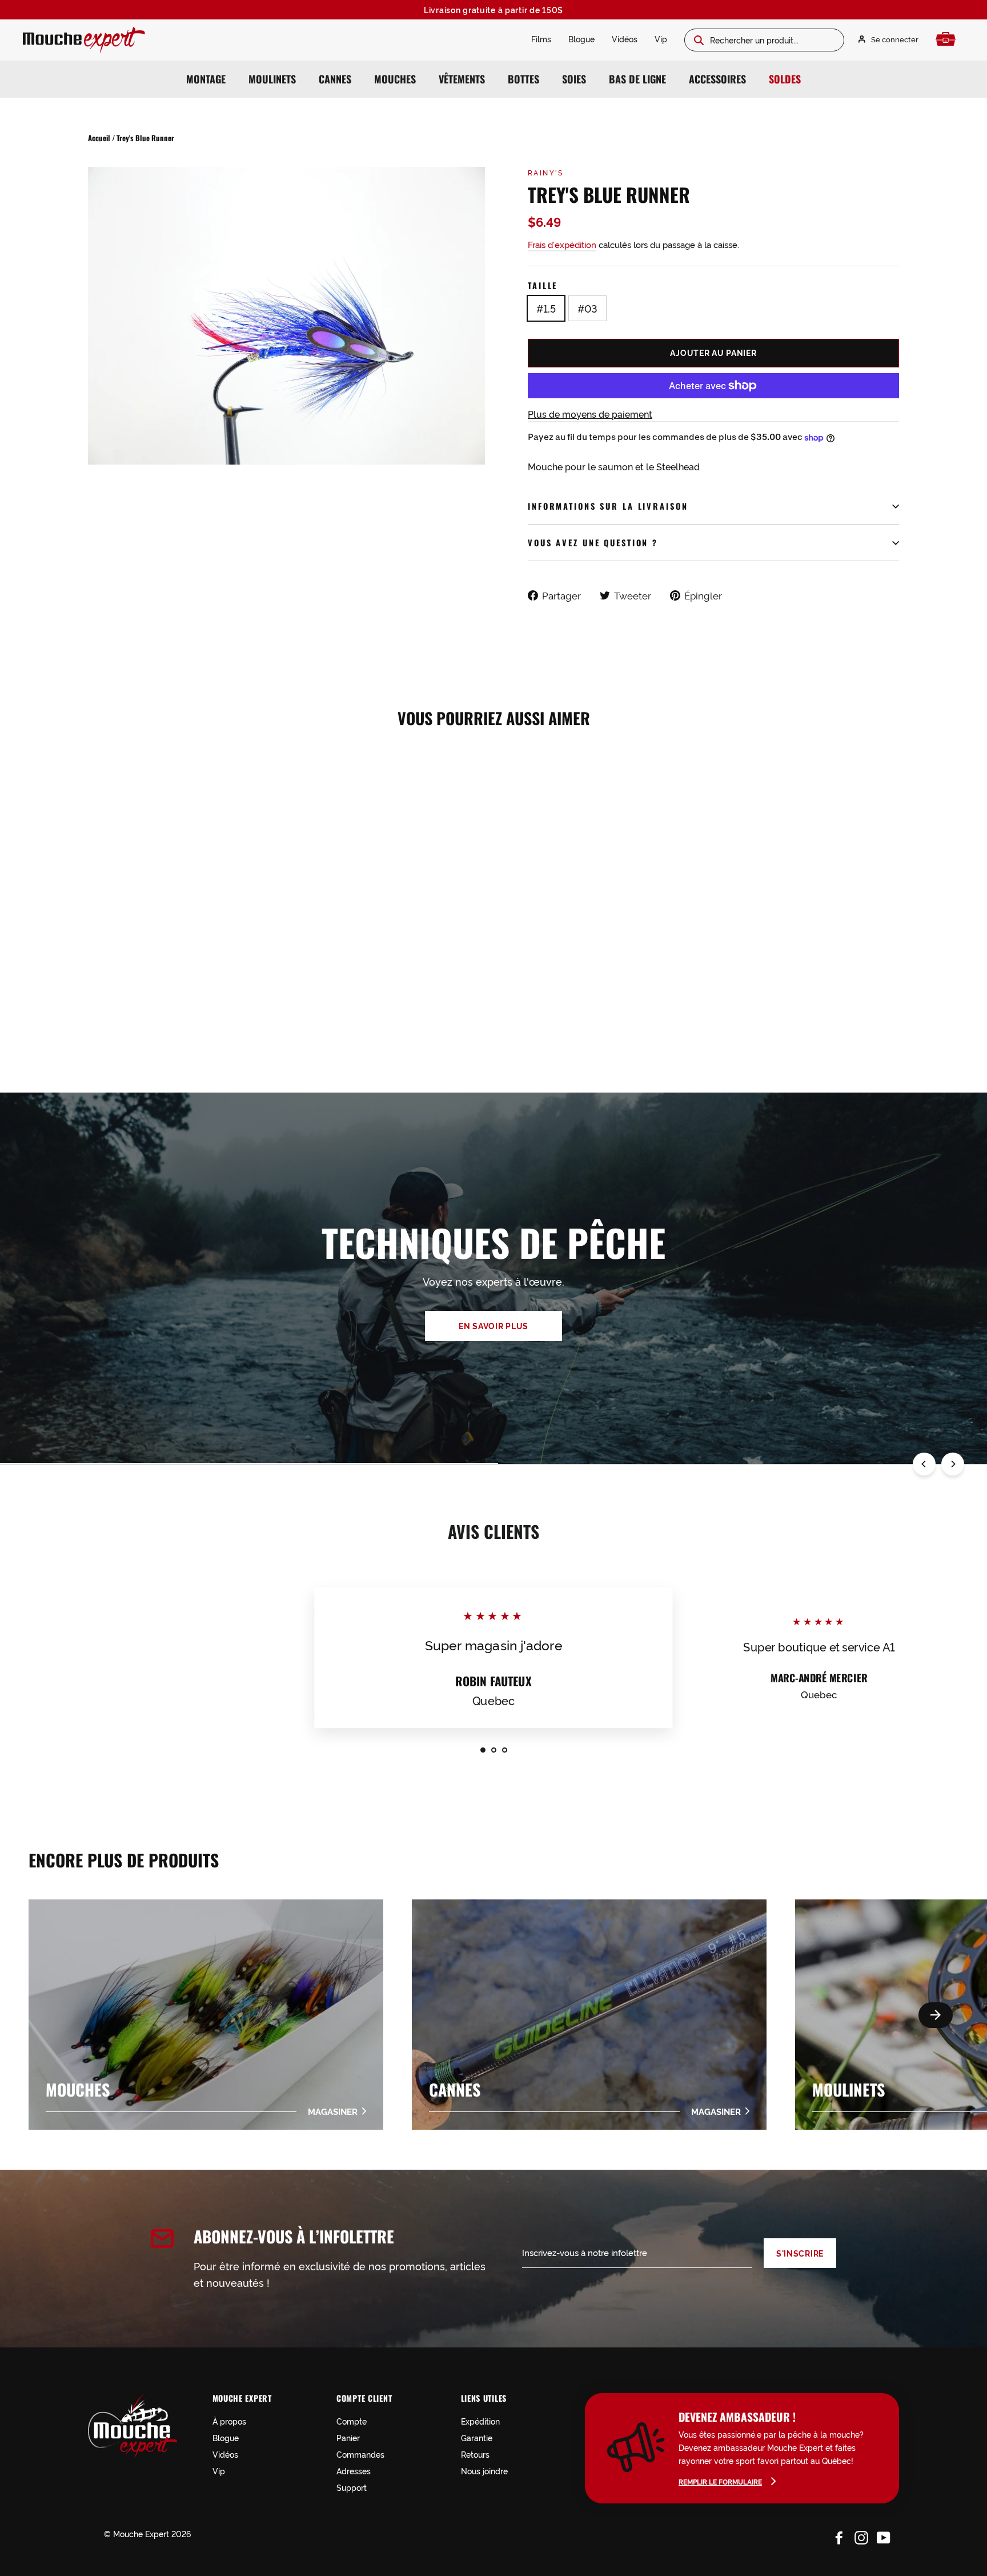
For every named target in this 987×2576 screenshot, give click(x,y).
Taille (543, 285)
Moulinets (272, 79)
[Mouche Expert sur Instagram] (861, 2535)
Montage (206, 79)
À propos (229, 2421)
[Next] (953, 1464)
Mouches (395, 79)
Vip (661, 39)
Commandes (360, 2454)
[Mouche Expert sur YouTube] (884, 2535)
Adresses (354, 2471)
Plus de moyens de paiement (590, 414)
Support (352, 2487)
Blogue (581, 39)
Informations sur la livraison (608, 506)
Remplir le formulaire (720, 2481)
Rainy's (546, 172)
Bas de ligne (637, 79)
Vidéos (625, 39)
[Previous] (924, 1464)
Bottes (523, 79)
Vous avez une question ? (593, 543)
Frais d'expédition (562, 244)
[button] (936, 2015)
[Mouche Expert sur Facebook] (839, 2535)
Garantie (477, 2437)
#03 (587, 308)
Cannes (335, 79)
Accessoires (717, 79)
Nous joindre (484, 2471)
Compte (352, 2421)
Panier (348, 2437)
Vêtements (462, 79)
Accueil (99, 138)
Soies (574, 79)
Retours (475, 2454)
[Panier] (948, 39)
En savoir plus (493, 1326)
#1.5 (546, 308)
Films (541, 39)
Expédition (480, 2421)
